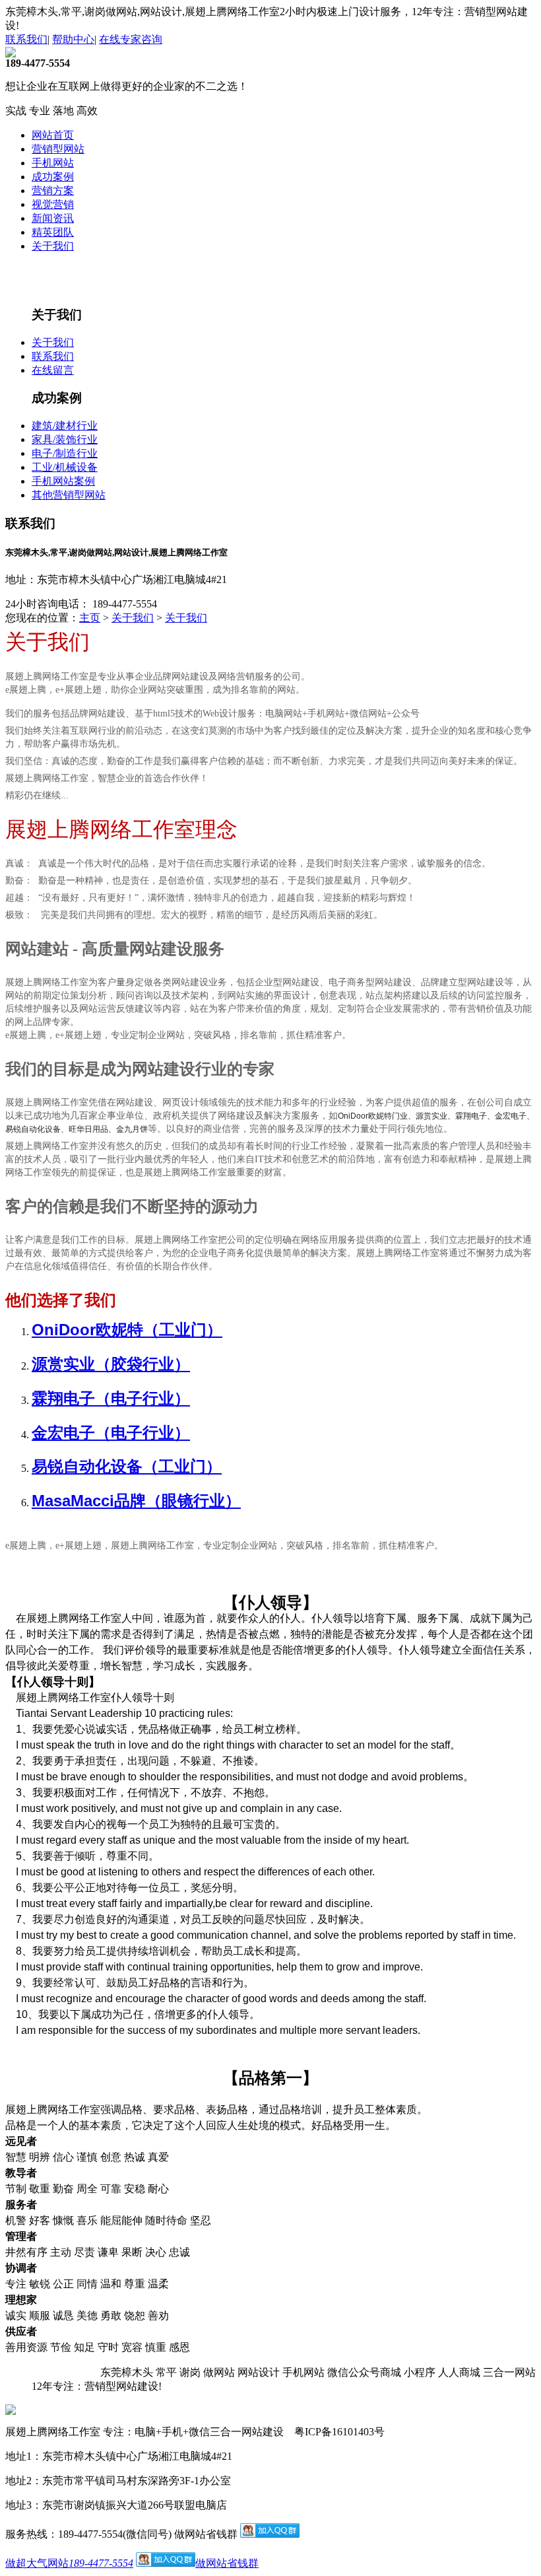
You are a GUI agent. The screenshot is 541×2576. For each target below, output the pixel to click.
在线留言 (53, 370)
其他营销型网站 (69, 495)
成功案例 (53, 177)
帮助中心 (73, 39)
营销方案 (53, 191)
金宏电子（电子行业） (111, 1433)
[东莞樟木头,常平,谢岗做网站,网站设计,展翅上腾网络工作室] (11, 54)
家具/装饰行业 (65, 439)
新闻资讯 (53, 218)
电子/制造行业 (65, 453)
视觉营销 (53, 204)
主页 (90, 618)
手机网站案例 (63, 481)
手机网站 (53, 163)
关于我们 (53, 246)
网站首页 (53, 135)
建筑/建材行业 (65, 426)
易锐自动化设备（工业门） (127, 1466)
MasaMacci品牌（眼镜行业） (136, 1501)
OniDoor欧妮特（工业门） (127, 1330)
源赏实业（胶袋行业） (111, 1364)
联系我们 (26, 39)
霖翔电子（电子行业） (111, 1398)
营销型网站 (58, 149)
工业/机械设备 (65, 467)
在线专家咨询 (131, 39)
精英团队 (53, 232)
